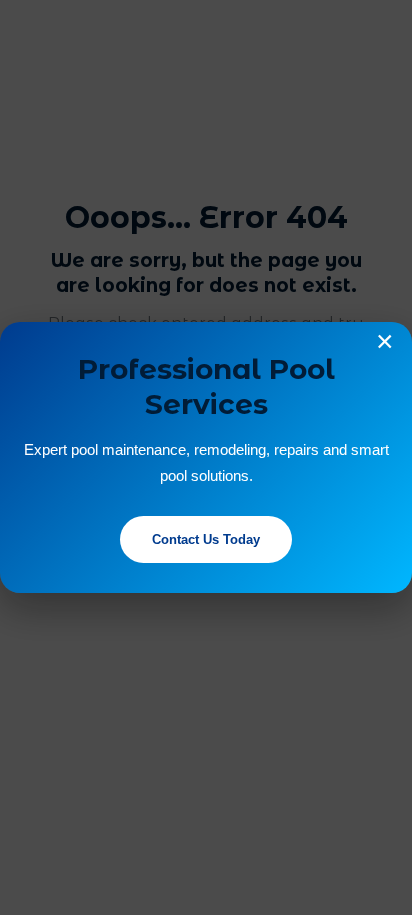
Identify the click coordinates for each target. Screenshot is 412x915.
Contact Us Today (206, 539)
